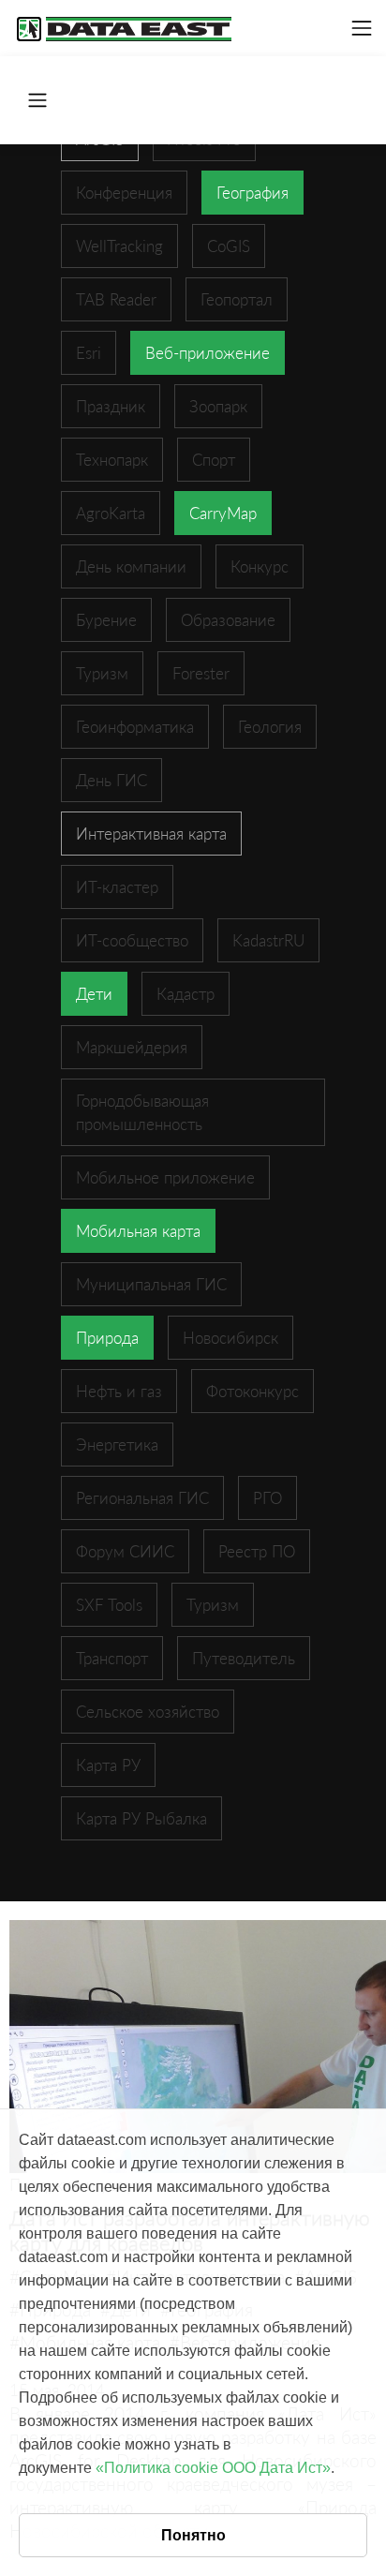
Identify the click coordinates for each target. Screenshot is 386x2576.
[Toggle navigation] (362, 28)
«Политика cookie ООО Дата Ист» (213, 2468)
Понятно (193, 2535)
